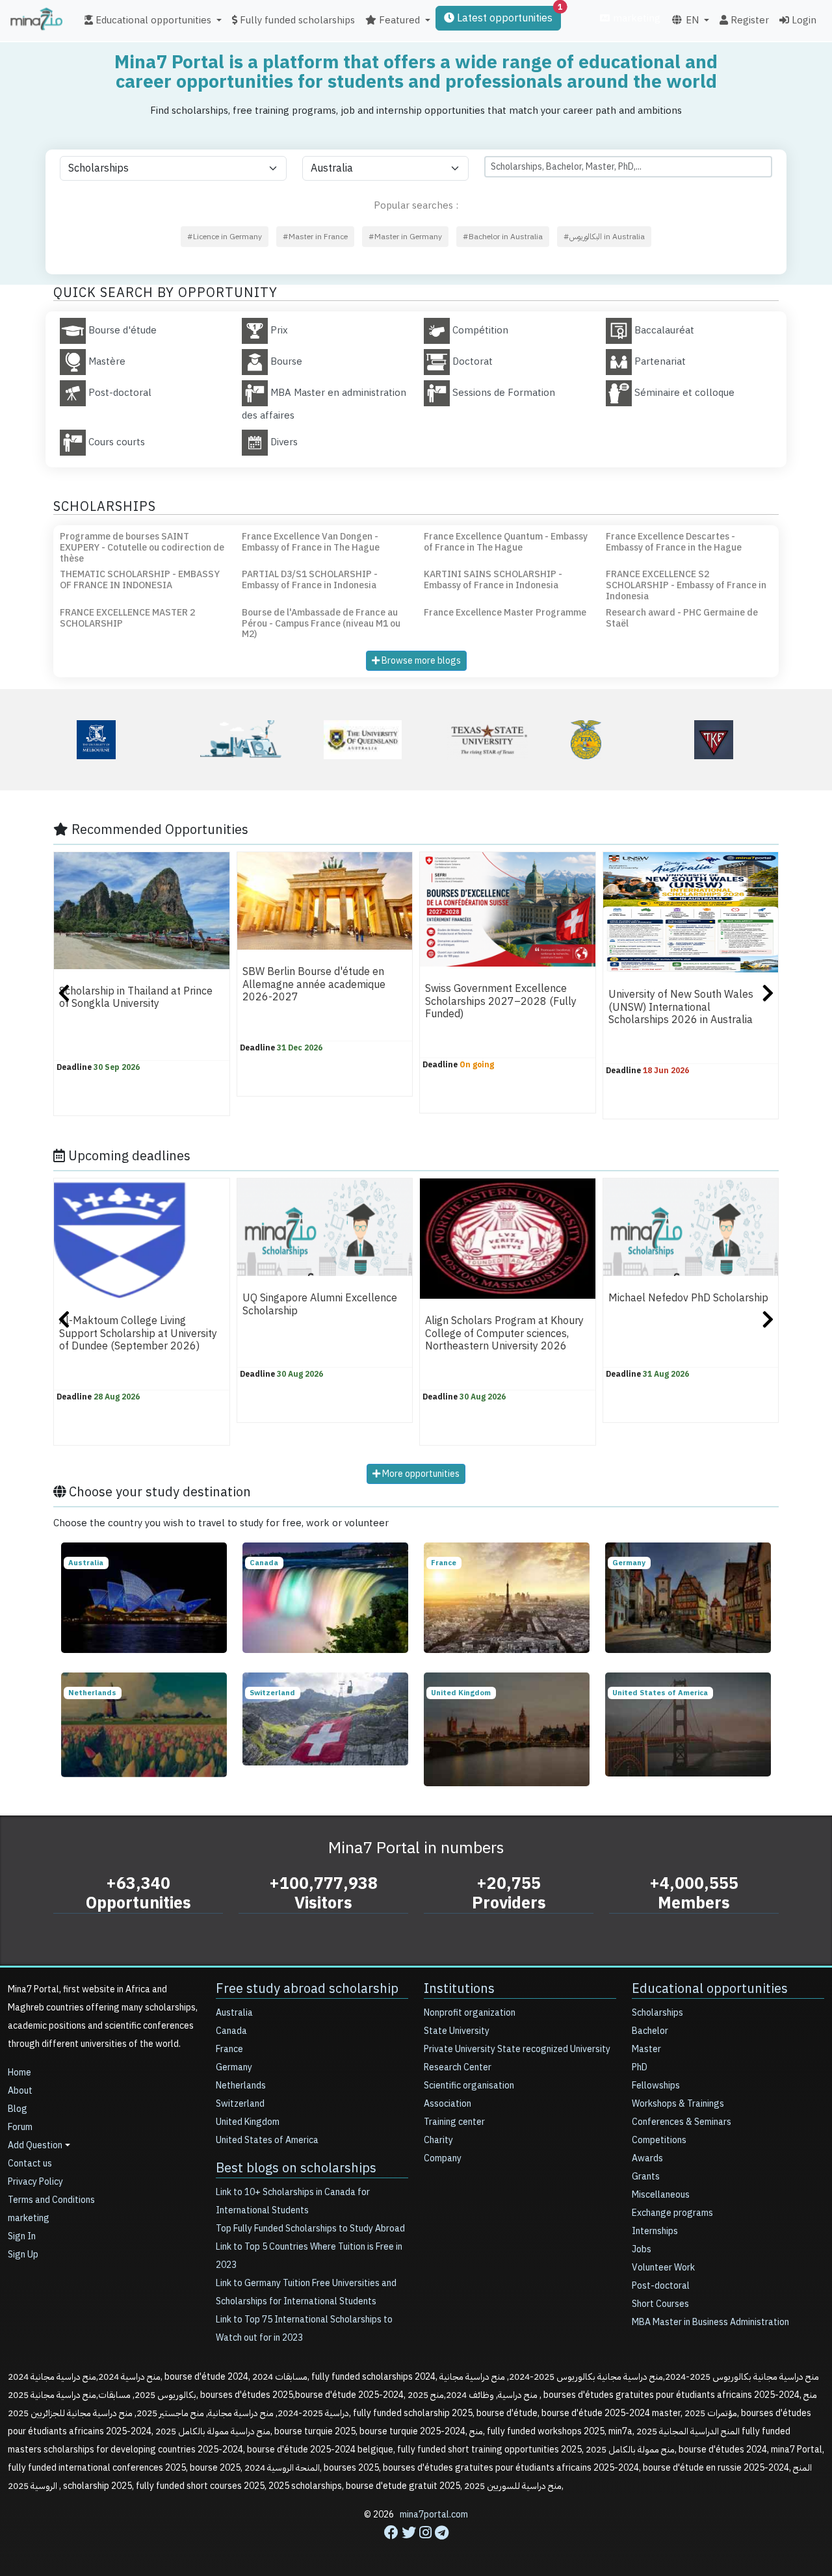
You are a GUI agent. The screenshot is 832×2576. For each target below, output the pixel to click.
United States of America (267, 2140)
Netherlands (241, 2086)
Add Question (35, 2145)
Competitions (659, 2140)
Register (748, 20)
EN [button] (691, 20)
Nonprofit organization (470, 2013)
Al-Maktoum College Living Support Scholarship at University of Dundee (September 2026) (138, 1334)
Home (19, 2073)
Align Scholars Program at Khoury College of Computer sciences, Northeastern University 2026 (504, 1334)
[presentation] (64, 995)
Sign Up (23, 2255)
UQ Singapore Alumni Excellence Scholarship (320, 1304)
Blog (18, 2109)
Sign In (22, 2236)
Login (803, 20)
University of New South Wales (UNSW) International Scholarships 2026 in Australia (681, 1007)
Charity (438, 2140)
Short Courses (660, 2304)
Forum (20, 2127)
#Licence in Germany (225, 237)
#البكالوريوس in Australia (604, 237)
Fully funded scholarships (296, 20)
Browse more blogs (420, 661)
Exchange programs (672, 2213)
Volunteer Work (663, 2268)
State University (457, 2031)
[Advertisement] (416, 2547)
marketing (635, 18)
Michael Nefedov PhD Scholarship (688, 1298)
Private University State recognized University (517, 2049)
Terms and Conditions (51, 2200)
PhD (640, 2067)
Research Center (458, 2067)
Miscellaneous (661, 2195)
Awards (647, 2158)
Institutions (459, 1988)
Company (443, 2158)
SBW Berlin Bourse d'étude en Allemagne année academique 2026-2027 (314, 984)
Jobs (642, 2249)
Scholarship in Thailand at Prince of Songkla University (136, 997)
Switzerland (240, 2104)
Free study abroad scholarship (307, 1988)
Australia (234, 2013)
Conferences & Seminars (682, 2122)
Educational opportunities (710, 1988)
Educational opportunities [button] (152, 20)
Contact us (30, 2164)
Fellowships (656, 2086)
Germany (234, 2067)
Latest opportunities (508, 16)
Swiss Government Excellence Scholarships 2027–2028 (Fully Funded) (501, 1002)
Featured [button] (398, 20)
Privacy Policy (35, 2182)
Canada (231, 2031)
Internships (655, 2231)
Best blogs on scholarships (296, 2168)
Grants (646, 2177)
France (229, 2049)
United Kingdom (248, 2122)
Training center (454, 2122)
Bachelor (650, 2031)
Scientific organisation (469, 2086)
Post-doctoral (661, 2286)
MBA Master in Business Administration (710, 2322)
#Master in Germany (405, 237)
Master (646, 2049)
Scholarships (657, 2013)
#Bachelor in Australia (503, 237)
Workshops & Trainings (678, 2104)
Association (448, 2104)
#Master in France (315, 237)
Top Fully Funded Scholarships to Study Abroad (310, 2229)
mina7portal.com (434, 2515)
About (20, 2091)
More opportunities (420, 1474)
